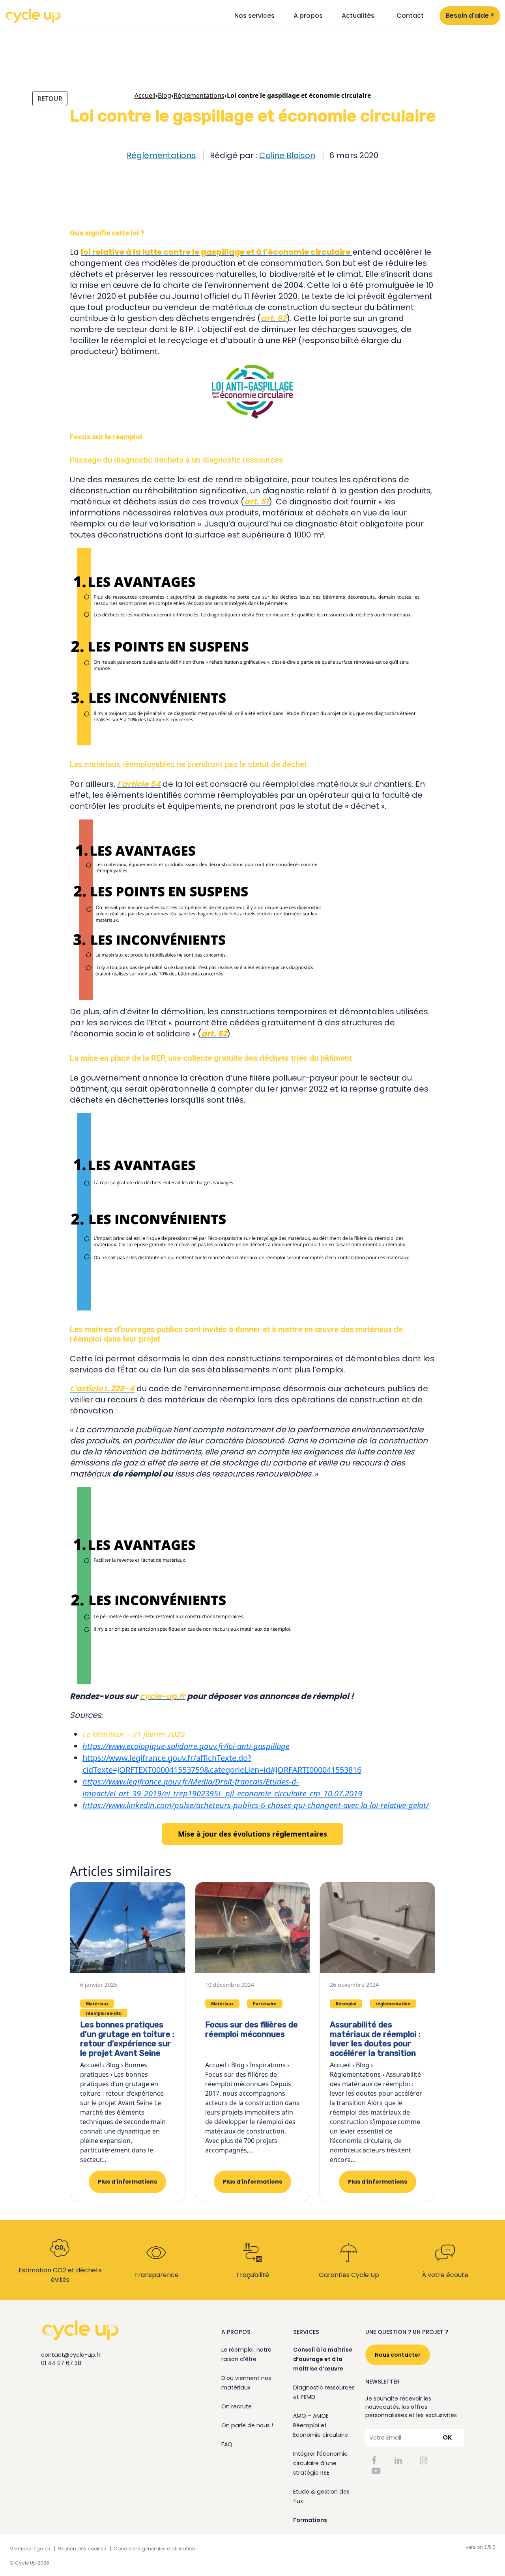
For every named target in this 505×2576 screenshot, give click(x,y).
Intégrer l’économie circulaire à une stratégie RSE (320, 2463)
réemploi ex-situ (374, 176)
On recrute (237, 2406)
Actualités (358, 16)
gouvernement (222, 176)
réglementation (393, 2004)
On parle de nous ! (247, 2425)
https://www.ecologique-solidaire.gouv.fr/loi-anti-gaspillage (186, 1746)
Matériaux (274, 176)
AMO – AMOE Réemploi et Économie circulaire (321, 2425)
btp (72, 176)
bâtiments (48, 176)
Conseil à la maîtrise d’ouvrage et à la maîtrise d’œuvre (323, 2359)
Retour (50, 99)
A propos (308, 16)
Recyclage (305, 176)
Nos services (254, 16)
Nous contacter (398, 2355)
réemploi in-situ (420, 176)
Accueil (145, 95)
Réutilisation (51, 185)
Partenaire (265, 2004)
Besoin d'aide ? (470, 16)
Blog (165, 95)
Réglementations (161, 155)
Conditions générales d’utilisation (154, 2549)
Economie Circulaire (173, 176)
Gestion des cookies (82, 2549)
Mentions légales (30, 2549)
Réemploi (336, 176)
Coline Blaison (287, 155)
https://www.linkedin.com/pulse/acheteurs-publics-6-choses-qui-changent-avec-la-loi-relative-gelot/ (256, 1805)
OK (447, 2437)
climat (91, 176)
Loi (250, 176)
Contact (410, 16)
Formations (310, 2520)
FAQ (227, 2444)
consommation (124, 176)
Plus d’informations (127, 2182)
